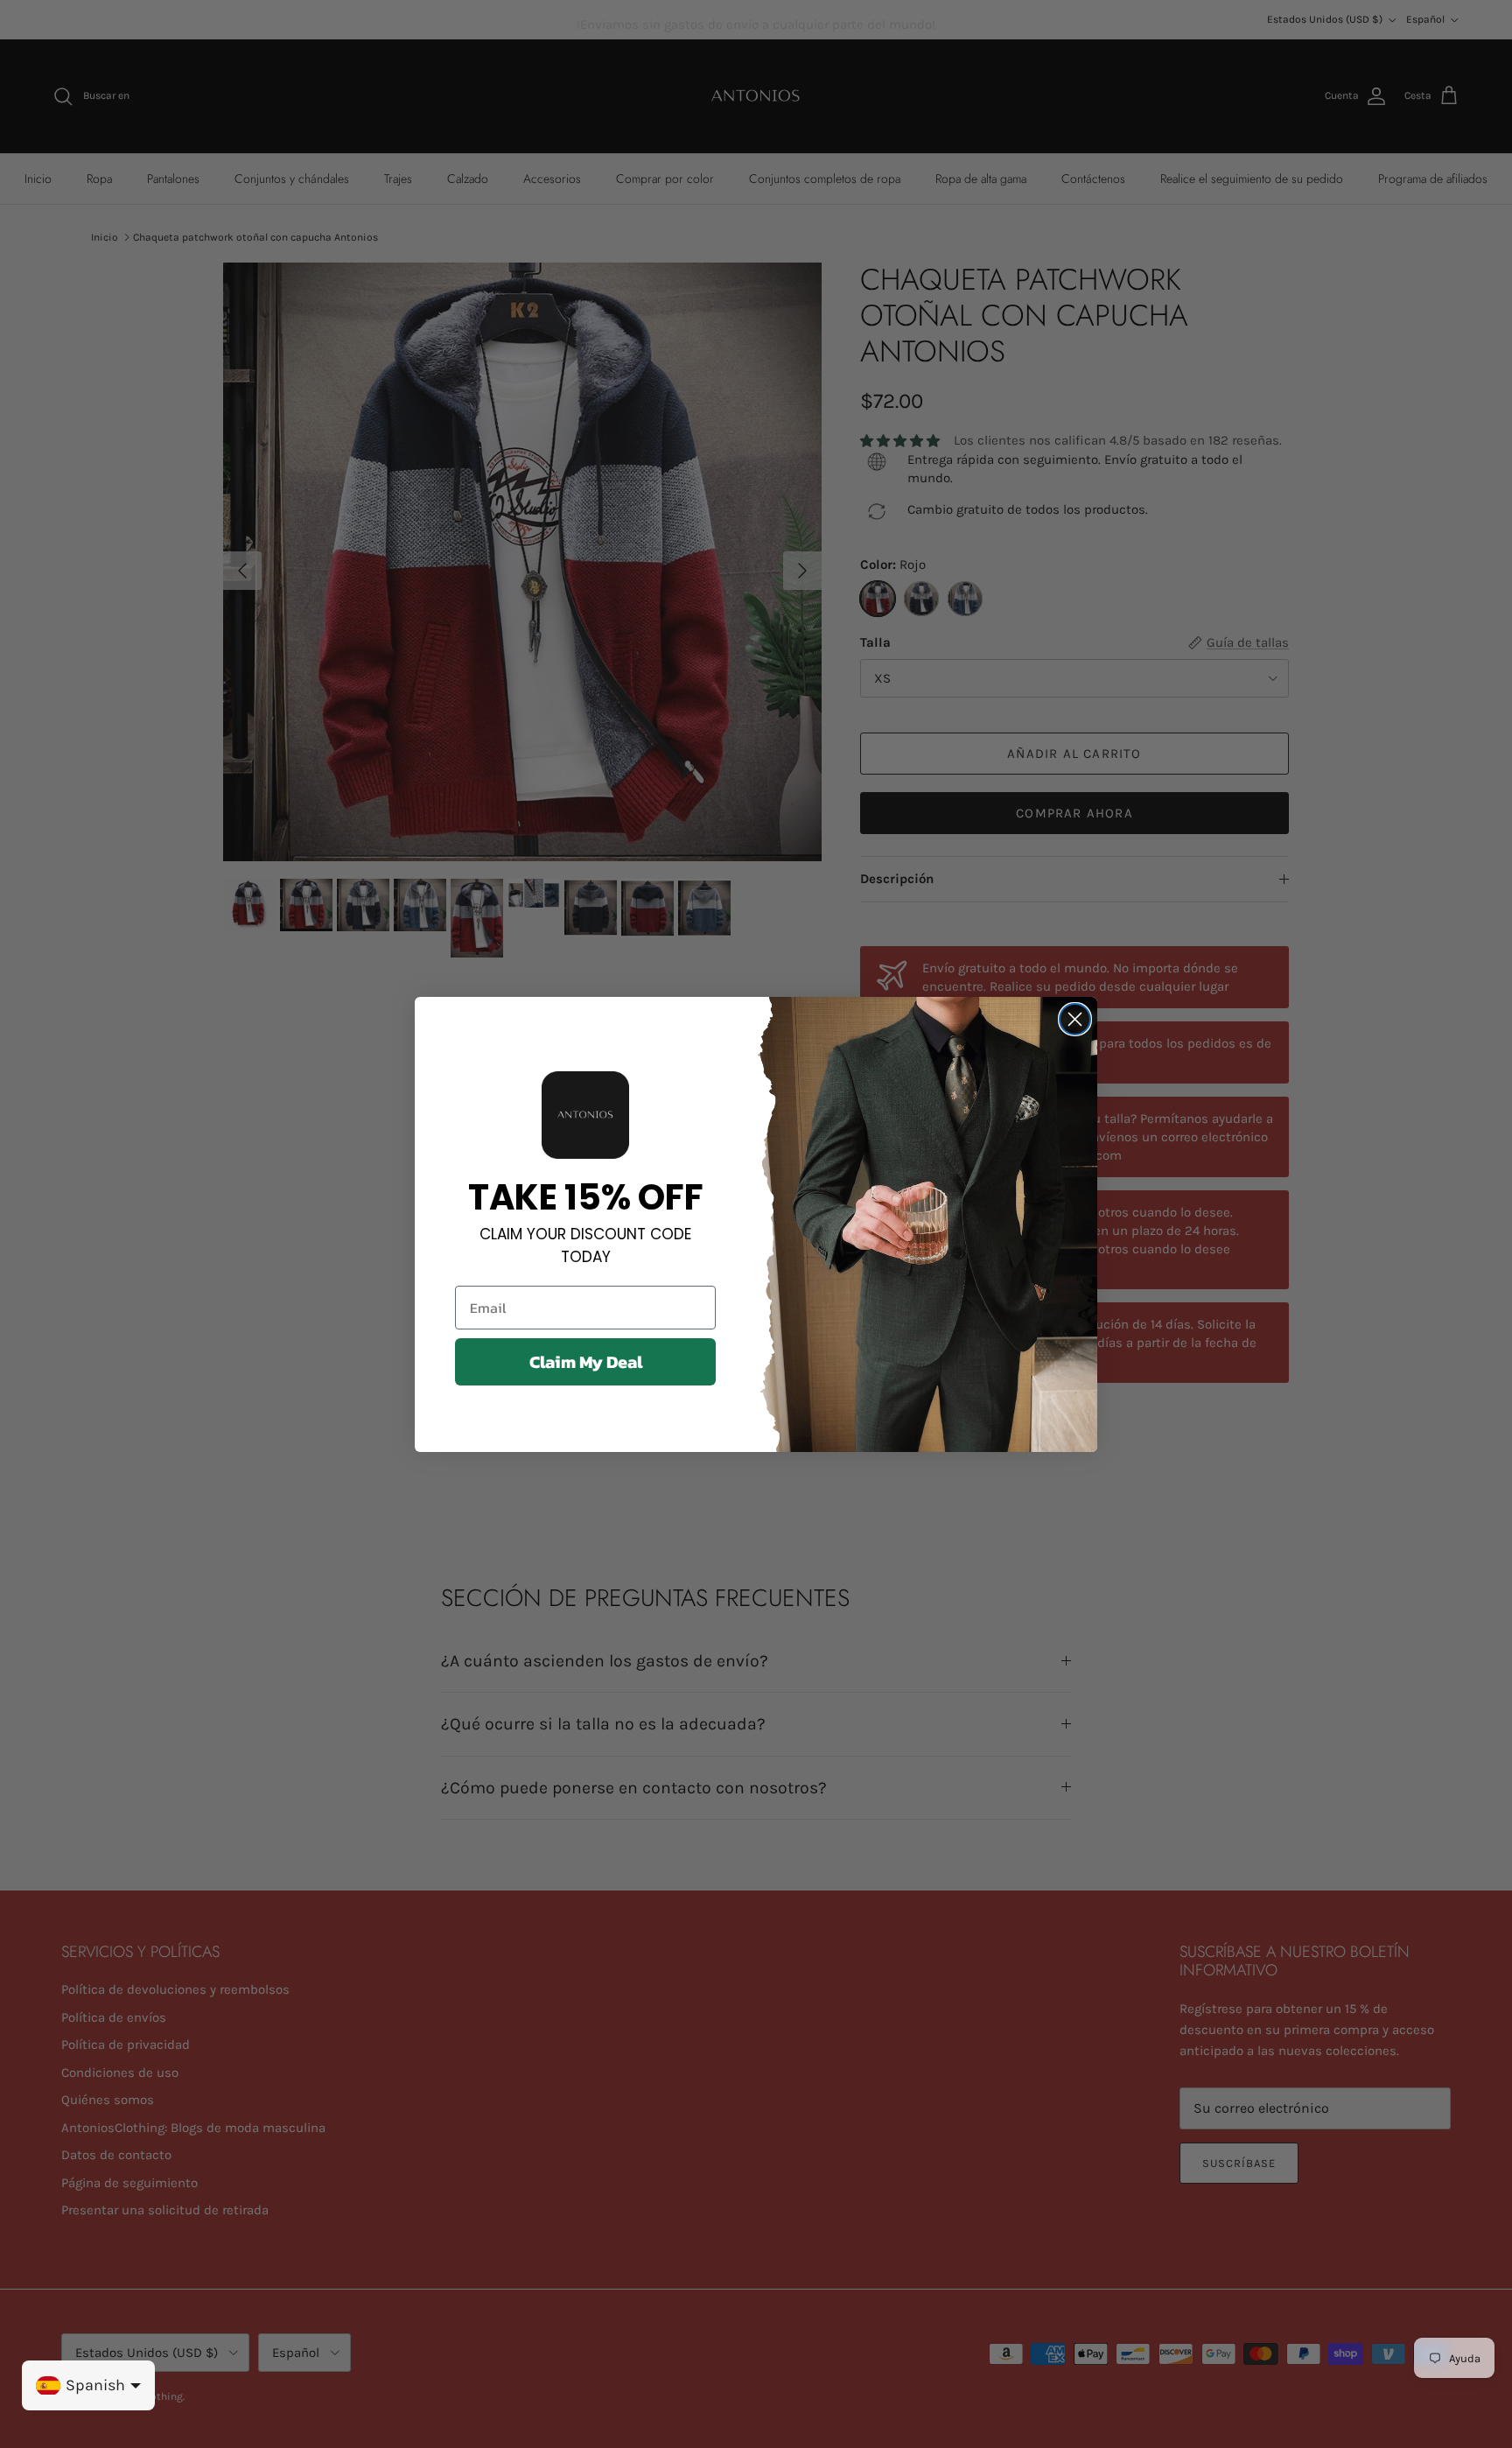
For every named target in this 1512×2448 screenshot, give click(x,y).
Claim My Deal (586, 1362)
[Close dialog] (1075, 1019)
